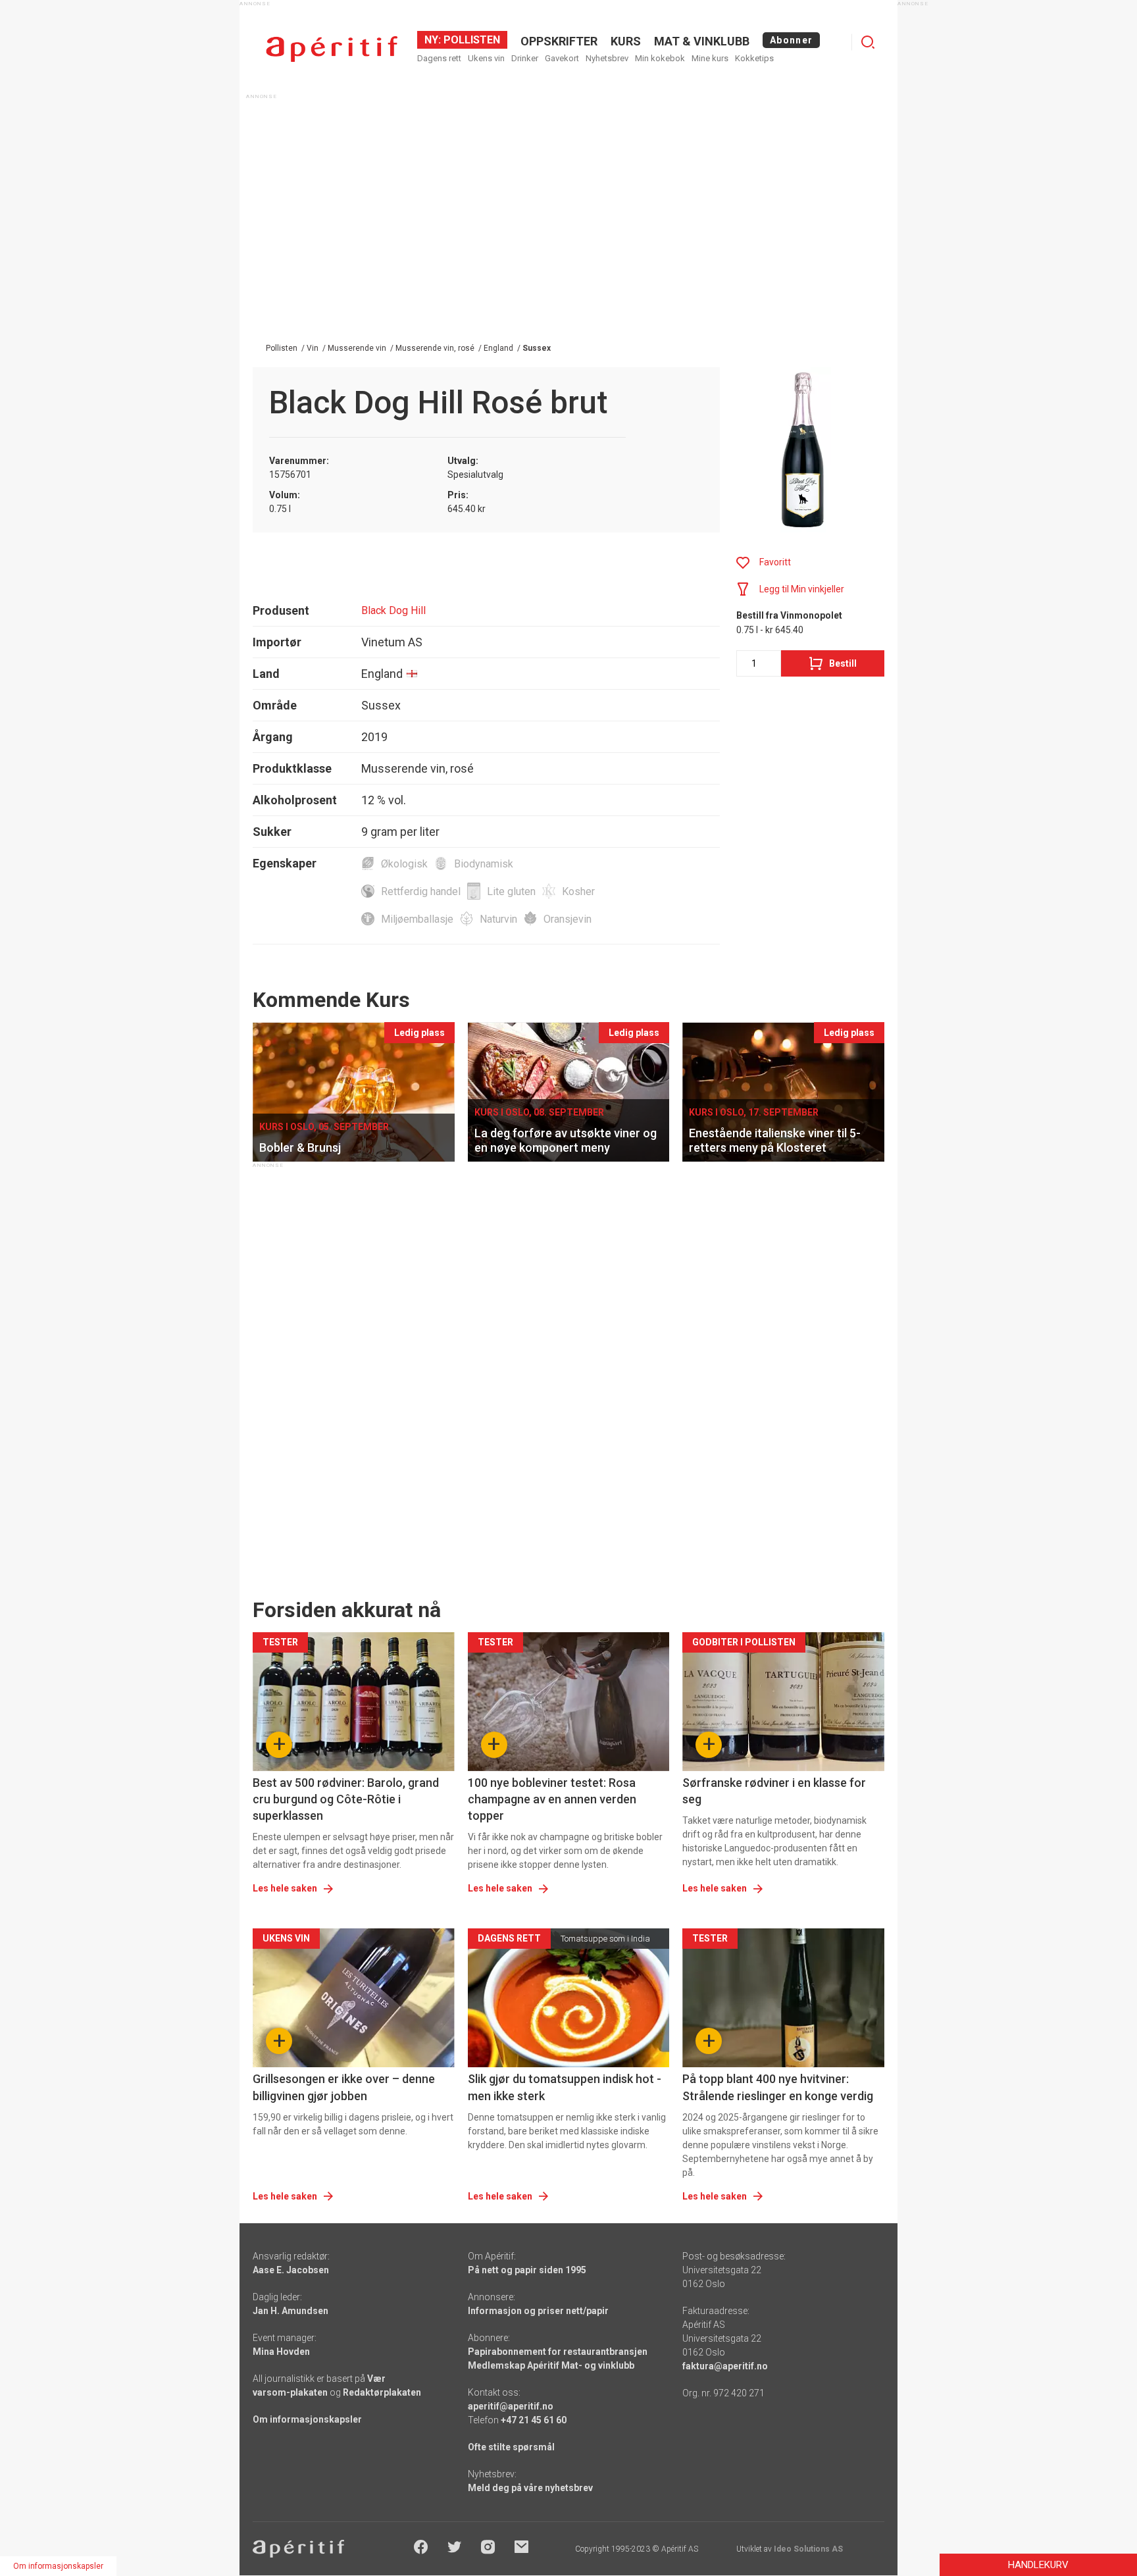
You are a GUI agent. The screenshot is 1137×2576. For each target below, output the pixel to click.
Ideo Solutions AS (808, 2549)
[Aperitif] (332, 49)
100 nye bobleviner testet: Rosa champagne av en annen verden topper (552, 1799)
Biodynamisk (484, 864)
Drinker (525, 58)
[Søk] (868, 42)
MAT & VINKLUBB (702, 41)
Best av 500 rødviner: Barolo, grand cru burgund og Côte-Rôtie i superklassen (346, 1799)
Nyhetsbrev (607, 58)
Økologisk (404, 864)
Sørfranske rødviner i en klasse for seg (774, 1791)
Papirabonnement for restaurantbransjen (558, 2352)
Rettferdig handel (421, 891)
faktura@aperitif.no (725, 2366)
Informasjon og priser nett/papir (538, 2311)
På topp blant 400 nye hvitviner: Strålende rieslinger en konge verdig (778, 2087)
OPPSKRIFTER (559, 41)
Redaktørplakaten (382, 2392)
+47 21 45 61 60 (534, 2420)
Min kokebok (660, 58)
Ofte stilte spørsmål (511, 2447)
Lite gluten (511, 891)
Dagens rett (439, 58)
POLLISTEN (470, 40)
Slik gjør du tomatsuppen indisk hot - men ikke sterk (565, 2087)
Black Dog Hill (393, 610)
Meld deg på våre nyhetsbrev (530, 2488)
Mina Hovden (281, 2352)
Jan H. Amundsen (291, 2311)
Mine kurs (710, 58)
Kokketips (754, 58)
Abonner (791, 40)
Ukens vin (486, 58)
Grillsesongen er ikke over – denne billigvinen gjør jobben (344, 2087)
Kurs (626, 41)
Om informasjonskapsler (307, 2419)
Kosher (578, 891)
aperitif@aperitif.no (511, 2406)
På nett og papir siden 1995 (527, 2270)
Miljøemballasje (417, 919)
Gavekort (562, 58)
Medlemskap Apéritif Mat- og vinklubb (551, 2365)
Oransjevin (568, 919)
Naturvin (498, 919)
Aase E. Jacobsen (291, 2270)
